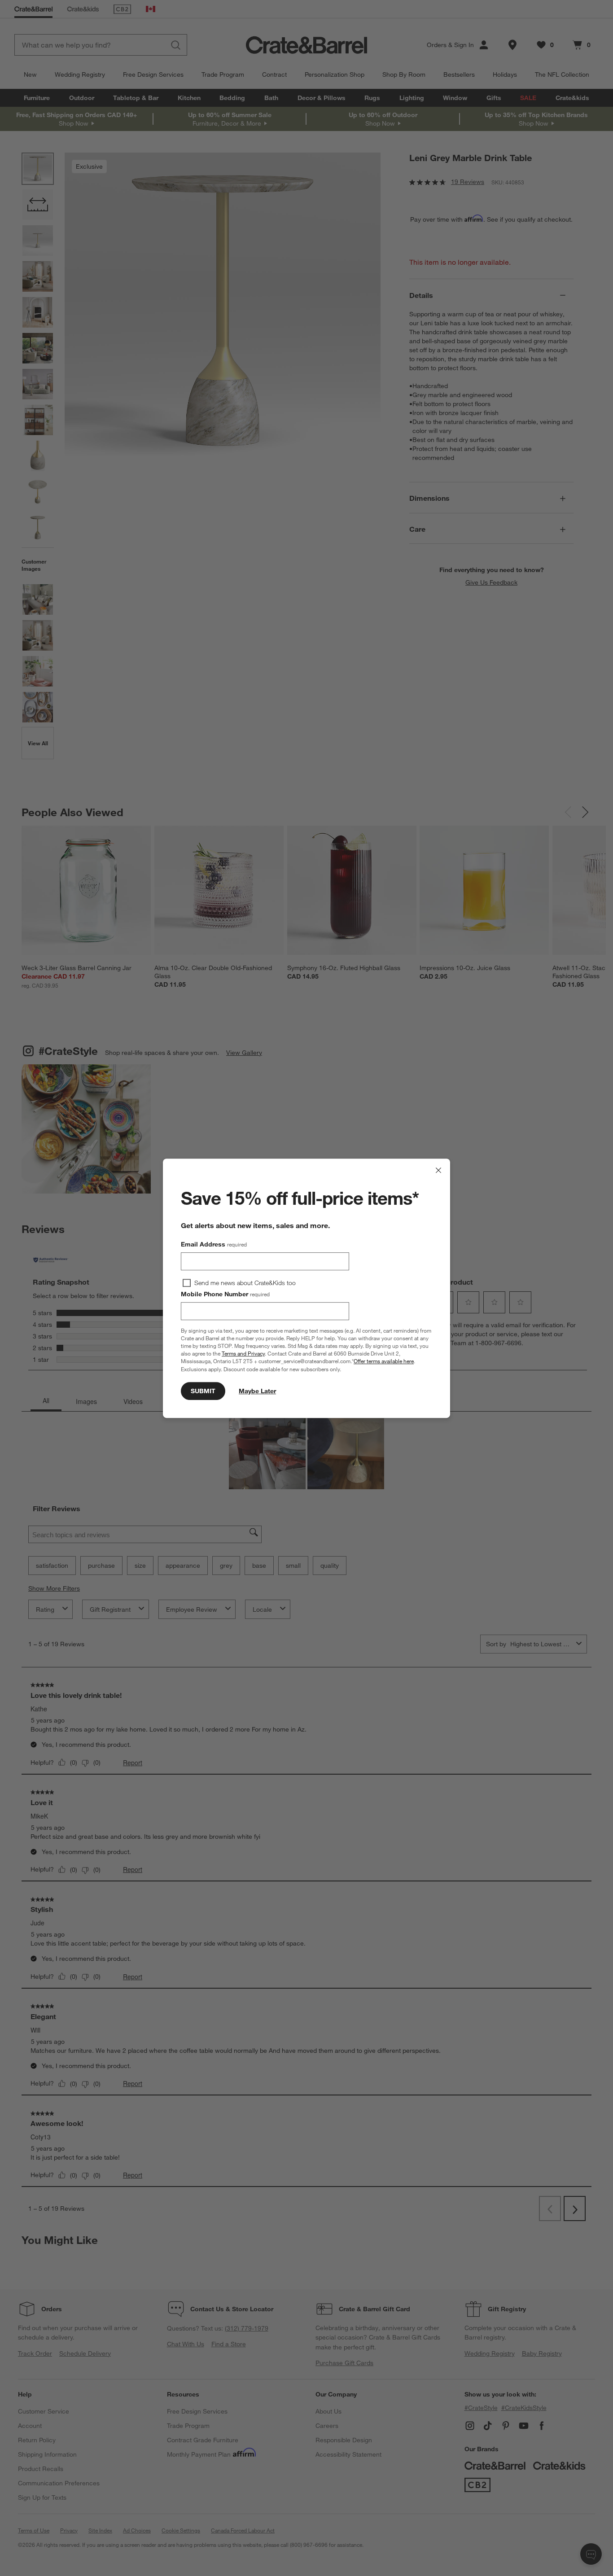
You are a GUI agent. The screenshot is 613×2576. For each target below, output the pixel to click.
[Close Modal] (438, 1170)
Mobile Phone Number (225, 1294)
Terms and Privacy (243, 1353)
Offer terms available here (384, 1361)
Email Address (214, 1244)
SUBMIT (203, 1391)
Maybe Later (257, 1391)
